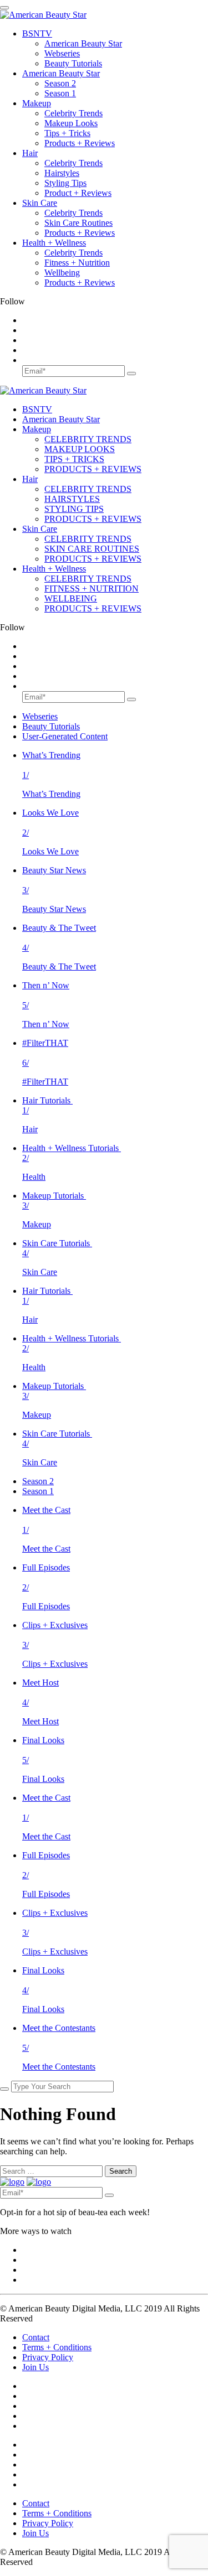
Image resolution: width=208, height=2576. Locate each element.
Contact (36, 2337)
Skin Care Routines (78, 223)
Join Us (35, 2367)
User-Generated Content (65, 736)
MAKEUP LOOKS (80, 449)
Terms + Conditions (57, 2347)
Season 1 (60, 93)
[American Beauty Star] (43, 15)
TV (37, 33)
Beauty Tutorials (73, 63)
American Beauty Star (83, 43)
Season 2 (60, 83)
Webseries (62, 53)
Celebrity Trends (73, 113)
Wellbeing (62, 273)
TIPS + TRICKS (74, 459)
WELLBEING (71, 598)
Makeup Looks (71, 123)
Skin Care (40, 203)
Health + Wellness (54, 243)
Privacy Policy (48, 2357)
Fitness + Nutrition (77, 263)
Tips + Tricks (67, 133)
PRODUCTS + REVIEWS (93, 469)
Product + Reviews (78, 193)
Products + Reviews (80, 143)
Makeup (37, 103)
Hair (30, 153)
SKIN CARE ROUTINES (92, 549)
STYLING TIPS (74, 509)
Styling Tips (65, 183)
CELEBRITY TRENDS (88, 439)
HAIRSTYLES (72, 499)
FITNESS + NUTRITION (92, 589)
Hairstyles (62, 173)
